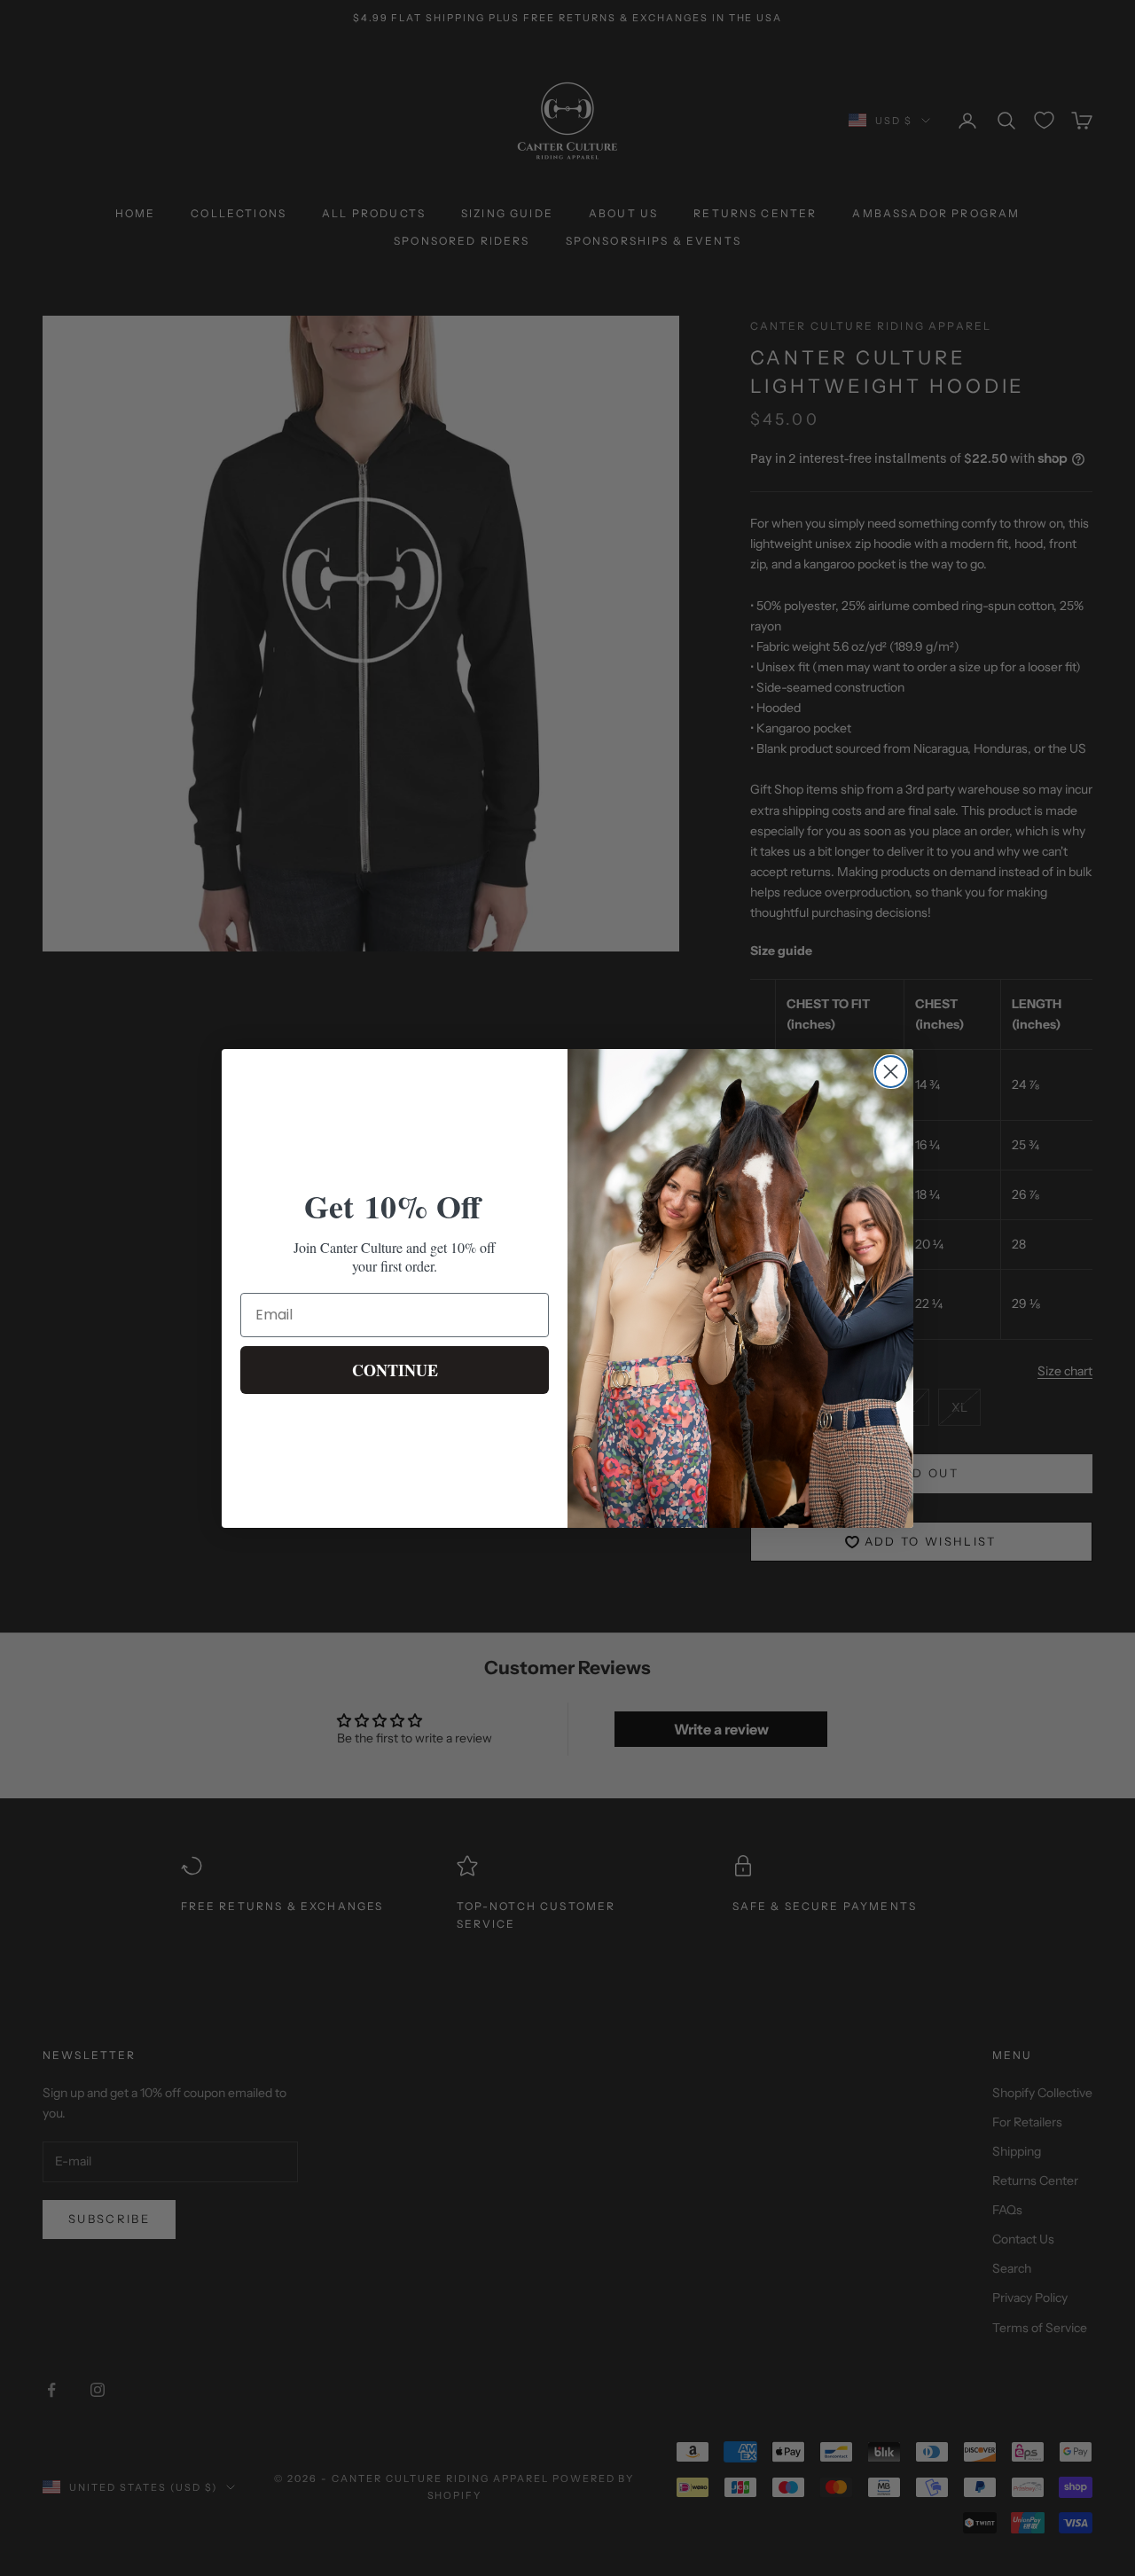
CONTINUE (395, 1370)
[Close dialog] (891, 1072)
